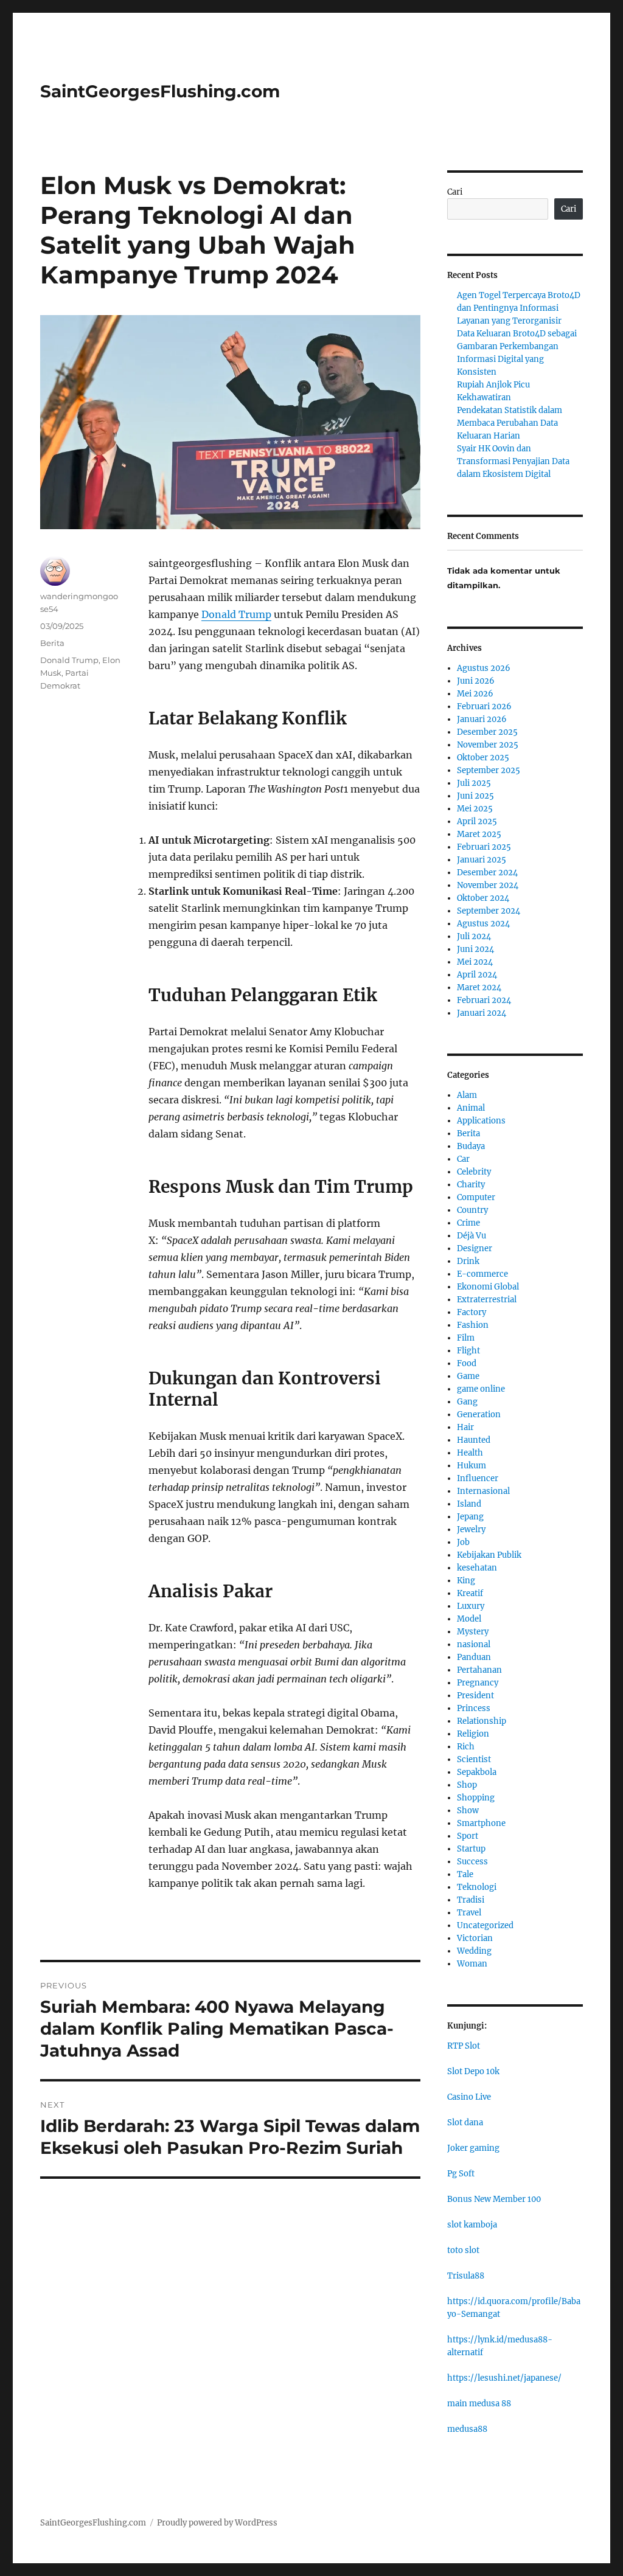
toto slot (463, 2250)
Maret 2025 (479, 834)
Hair (465, 1427)
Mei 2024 (475, 962)
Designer (475, 1248)
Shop (467, 1785)
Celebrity (474, 1172)
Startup (471, 1849)
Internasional (483, 1491)
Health (470, 1453)
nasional (474, 1644)
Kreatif (470, 1593)
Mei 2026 (475, 694)
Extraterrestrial (487, 1300)
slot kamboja (472, 2225)
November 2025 (488, 745)
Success (472, 1862)
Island (469, 1504)
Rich (466, 1747)
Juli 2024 (474, 936)
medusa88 (467, 2429)
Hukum (472, 1466)
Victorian (475, 1938)
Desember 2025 (487, 732)
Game (468, 1376)
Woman (472, 1964)
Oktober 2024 (483, 898)
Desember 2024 (487, 873)
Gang (467, 1402)
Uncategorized (485, 1925)
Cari (455, 192)
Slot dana (465, 2123)
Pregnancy (478, 1683)
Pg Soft (461, 2174)
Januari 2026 (482, 719)
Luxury (471, 1606)
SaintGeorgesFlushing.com (160, 91)
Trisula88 (466, 2276)
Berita (52, 643)
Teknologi (477, 1887)
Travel (469, 1913)
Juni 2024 (475, 949)
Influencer (478, 1478)
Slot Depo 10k (473, 2071)
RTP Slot (464, 2046)
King (466, 1581)
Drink (468, 1261)
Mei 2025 (475, 809)
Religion (473, 1734)
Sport (468, 1836)
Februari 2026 (484, 706)
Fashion (473, 1325)
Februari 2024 (484, 1000)
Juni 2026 (476, 681)
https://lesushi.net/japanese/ (504, 2378)
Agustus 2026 (484, 668)
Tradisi (471, 1900)
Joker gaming (473, 2148)
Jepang (470, 1517)
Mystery (473, 1632)
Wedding (474, 1951)
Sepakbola (477, 1772)
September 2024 (489, 911)
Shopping (476, 1798)
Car (463, 1159)
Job (463, 1542)
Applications (481, 1121)
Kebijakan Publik (489, 1555)
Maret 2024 (479, 988)
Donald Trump (236, 614)
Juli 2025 (474, 783)
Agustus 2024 (483, 924)
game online (481, 1389)
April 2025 (477, 821)
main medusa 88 (479, 2404)
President (475, 1696)
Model (469, 1619)
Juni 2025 (475, 796)
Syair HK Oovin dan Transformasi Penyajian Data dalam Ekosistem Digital (513, 461)
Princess (474, 1708)
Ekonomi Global (488, 1287)
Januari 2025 (482, 860)
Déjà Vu (472, 1236)
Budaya (471, 1146)
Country (472, 1210)
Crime (468, 1223)
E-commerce (482, 1274)
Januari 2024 (482, 1013)
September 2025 (489, 770)
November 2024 (488, 885)
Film (466, 1338)
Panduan (474, 1657)
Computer (476, 1197)
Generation (479, 1415)
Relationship (482, 1721)
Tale (465, 1874)
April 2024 (477, 975)
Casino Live (469, 2097)
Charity (471, 1185)
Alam (467, 1095)
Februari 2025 (484, 847)
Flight (468, 1351)
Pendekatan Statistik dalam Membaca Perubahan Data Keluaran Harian (510, 423)
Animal (471, 1108)
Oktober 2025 (483, 758)
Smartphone (481, 1823)
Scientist (474, 1759)
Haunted (474, 1440)
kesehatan (477, 1568)
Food (467, 1363)
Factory (472, 1312)
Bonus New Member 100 (494, 2199)
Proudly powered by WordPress (217, 2523)
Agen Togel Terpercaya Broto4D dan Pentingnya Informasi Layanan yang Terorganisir (519, 308)
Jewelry (471, 1529)
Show (468, 1810)
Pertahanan (479, 1670)
